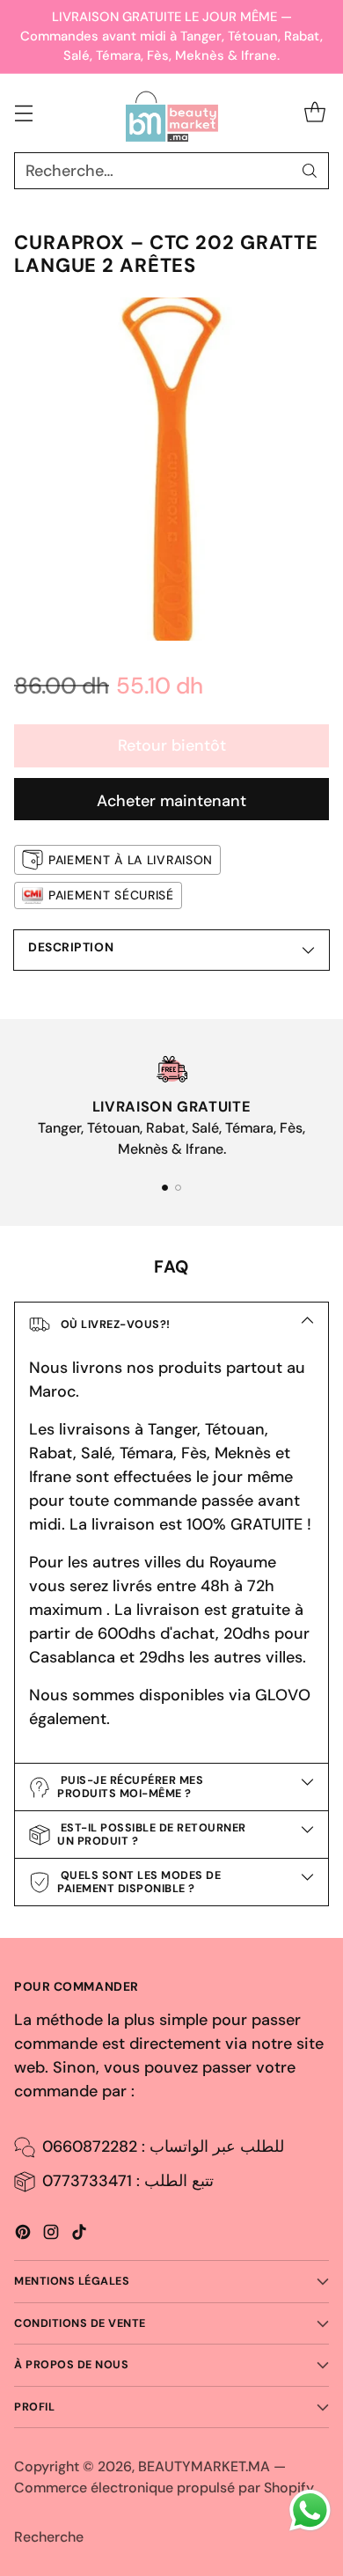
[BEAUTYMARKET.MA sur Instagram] (51, 2235)
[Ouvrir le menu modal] (23, 113)
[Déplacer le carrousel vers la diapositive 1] (165, 1188)
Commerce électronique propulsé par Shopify (164, 2488)
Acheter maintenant (171, 801)
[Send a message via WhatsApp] (310, 2510)
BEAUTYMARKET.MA (204, 2466)
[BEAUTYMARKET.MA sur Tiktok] (79, 2235)
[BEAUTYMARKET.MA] (172, 114)
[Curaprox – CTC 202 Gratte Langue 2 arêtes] (171, 469)
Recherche (49, 2537)
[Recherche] (310, 171)
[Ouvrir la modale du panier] (314, 113)
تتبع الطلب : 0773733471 (128, 2181)
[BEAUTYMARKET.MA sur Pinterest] (23, 2235)
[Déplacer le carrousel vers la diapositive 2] (178, 1188)
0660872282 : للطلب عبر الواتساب (163, 2147)
